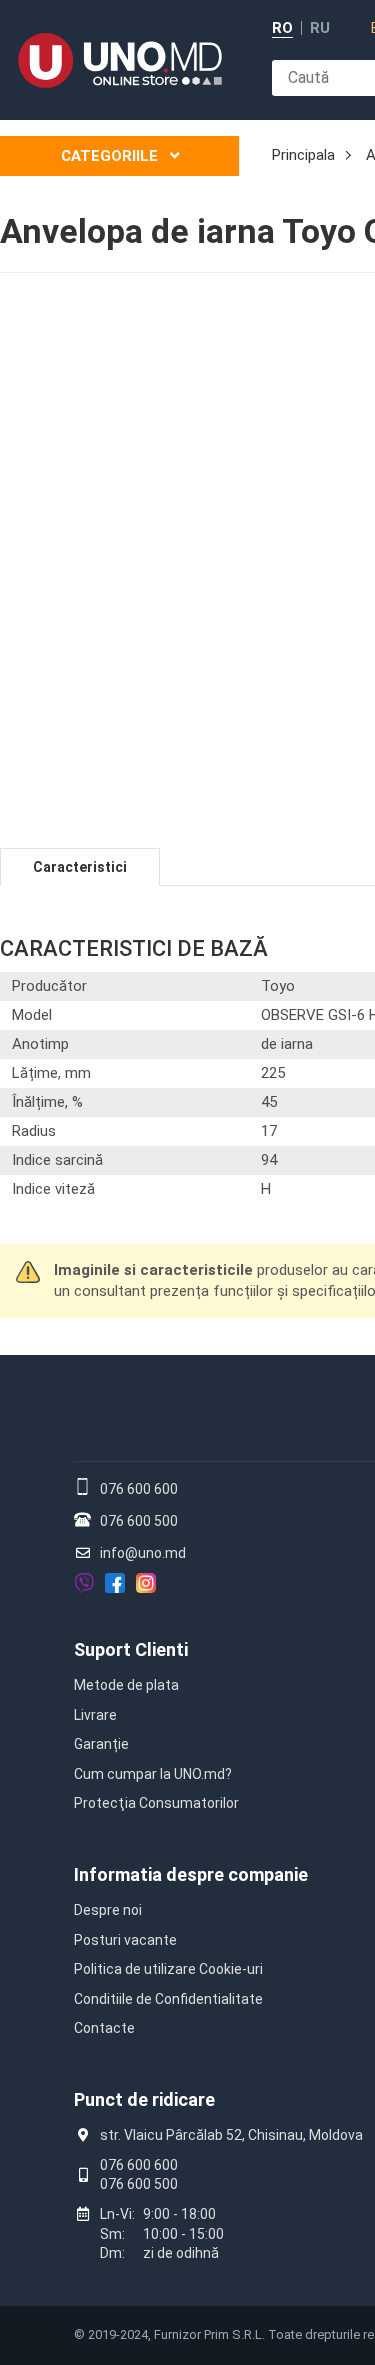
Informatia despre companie (191, 1874)
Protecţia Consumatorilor (156, 1803)
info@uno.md (143, 1553)
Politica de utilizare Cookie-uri (168, 1969)
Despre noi (108, 1910)
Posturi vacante (125, 1940)
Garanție (101, 1744)
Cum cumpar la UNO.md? (153, 1774)
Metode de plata (126, 1685)
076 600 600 (139, 1489)
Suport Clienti (131, 1649)
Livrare (95, 1715)
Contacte (104, 2028)
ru (320, 28)
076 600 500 (139, 1521)
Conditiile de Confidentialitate (168, 1999)
